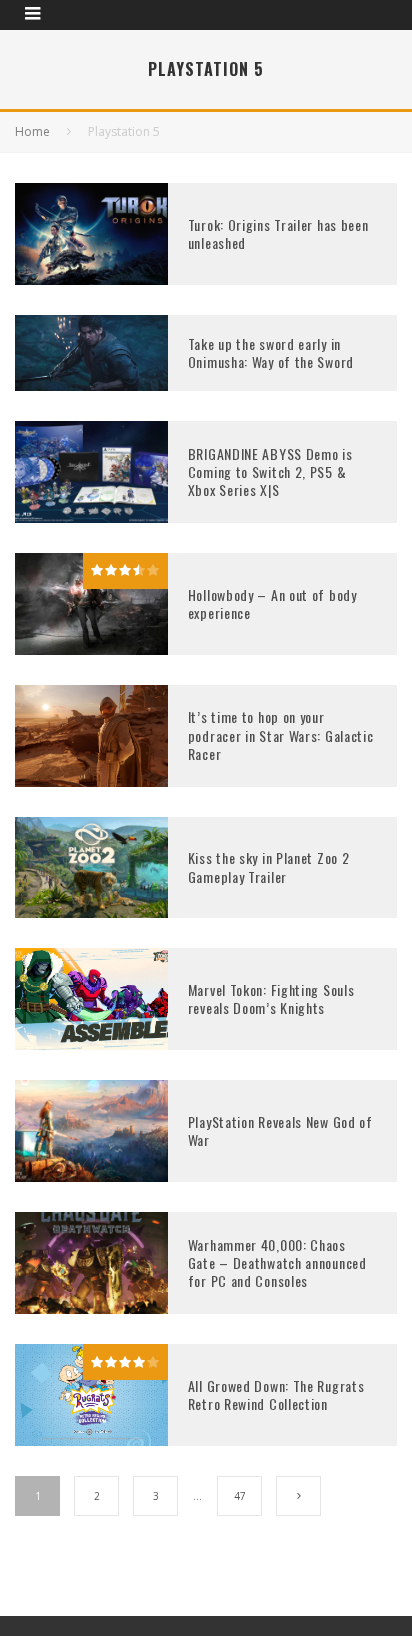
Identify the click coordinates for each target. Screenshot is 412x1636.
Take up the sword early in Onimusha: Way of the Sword (271, 352)
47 (240, 1496)
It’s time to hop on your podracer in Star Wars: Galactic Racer (281, 734)
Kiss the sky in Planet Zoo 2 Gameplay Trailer (269, 866)
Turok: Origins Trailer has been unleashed (278, 233)
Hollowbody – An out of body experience (272, 603)
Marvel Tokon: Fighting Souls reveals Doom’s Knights (271, 998)
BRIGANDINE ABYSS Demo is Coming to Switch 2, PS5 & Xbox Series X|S (270, 471)
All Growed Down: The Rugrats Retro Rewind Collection (276, 1394)
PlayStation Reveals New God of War (280, 1130)
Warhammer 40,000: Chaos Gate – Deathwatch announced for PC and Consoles (277, 1262)
